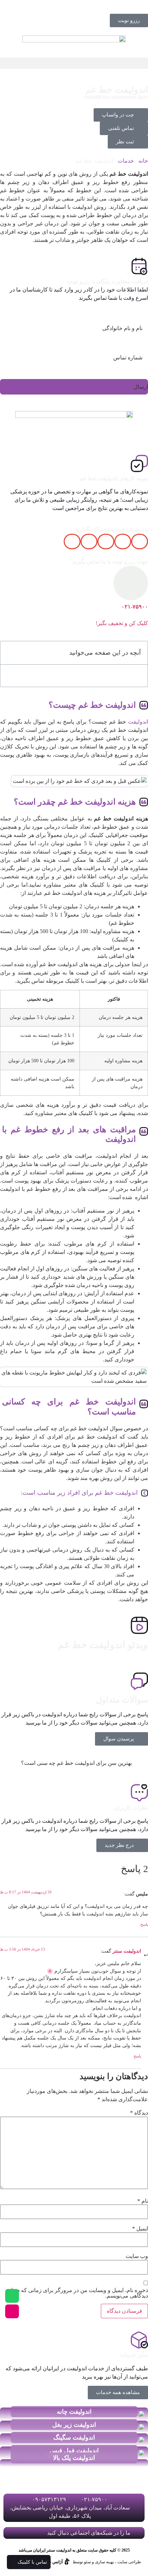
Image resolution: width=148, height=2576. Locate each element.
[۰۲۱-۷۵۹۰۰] (131, 583)
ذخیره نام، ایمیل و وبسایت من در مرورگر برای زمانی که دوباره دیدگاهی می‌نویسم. (77, 2293)
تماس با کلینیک (32, 2562)
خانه (143, 161)
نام (143, 2201)
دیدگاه (139, 2113)
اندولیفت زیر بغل (74, 2425)
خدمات (126, 161)
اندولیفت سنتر (127, 1951)
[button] (74, 63)
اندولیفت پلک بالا (74, 2458)
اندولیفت (138, 722)
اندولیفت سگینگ (74, 2437)
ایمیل (140, 2229)
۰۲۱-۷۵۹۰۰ (135, 607)
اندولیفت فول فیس (74, 2451)
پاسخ (144, 1924)
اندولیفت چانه (74, 2412)
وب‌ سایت (137, 2256)
